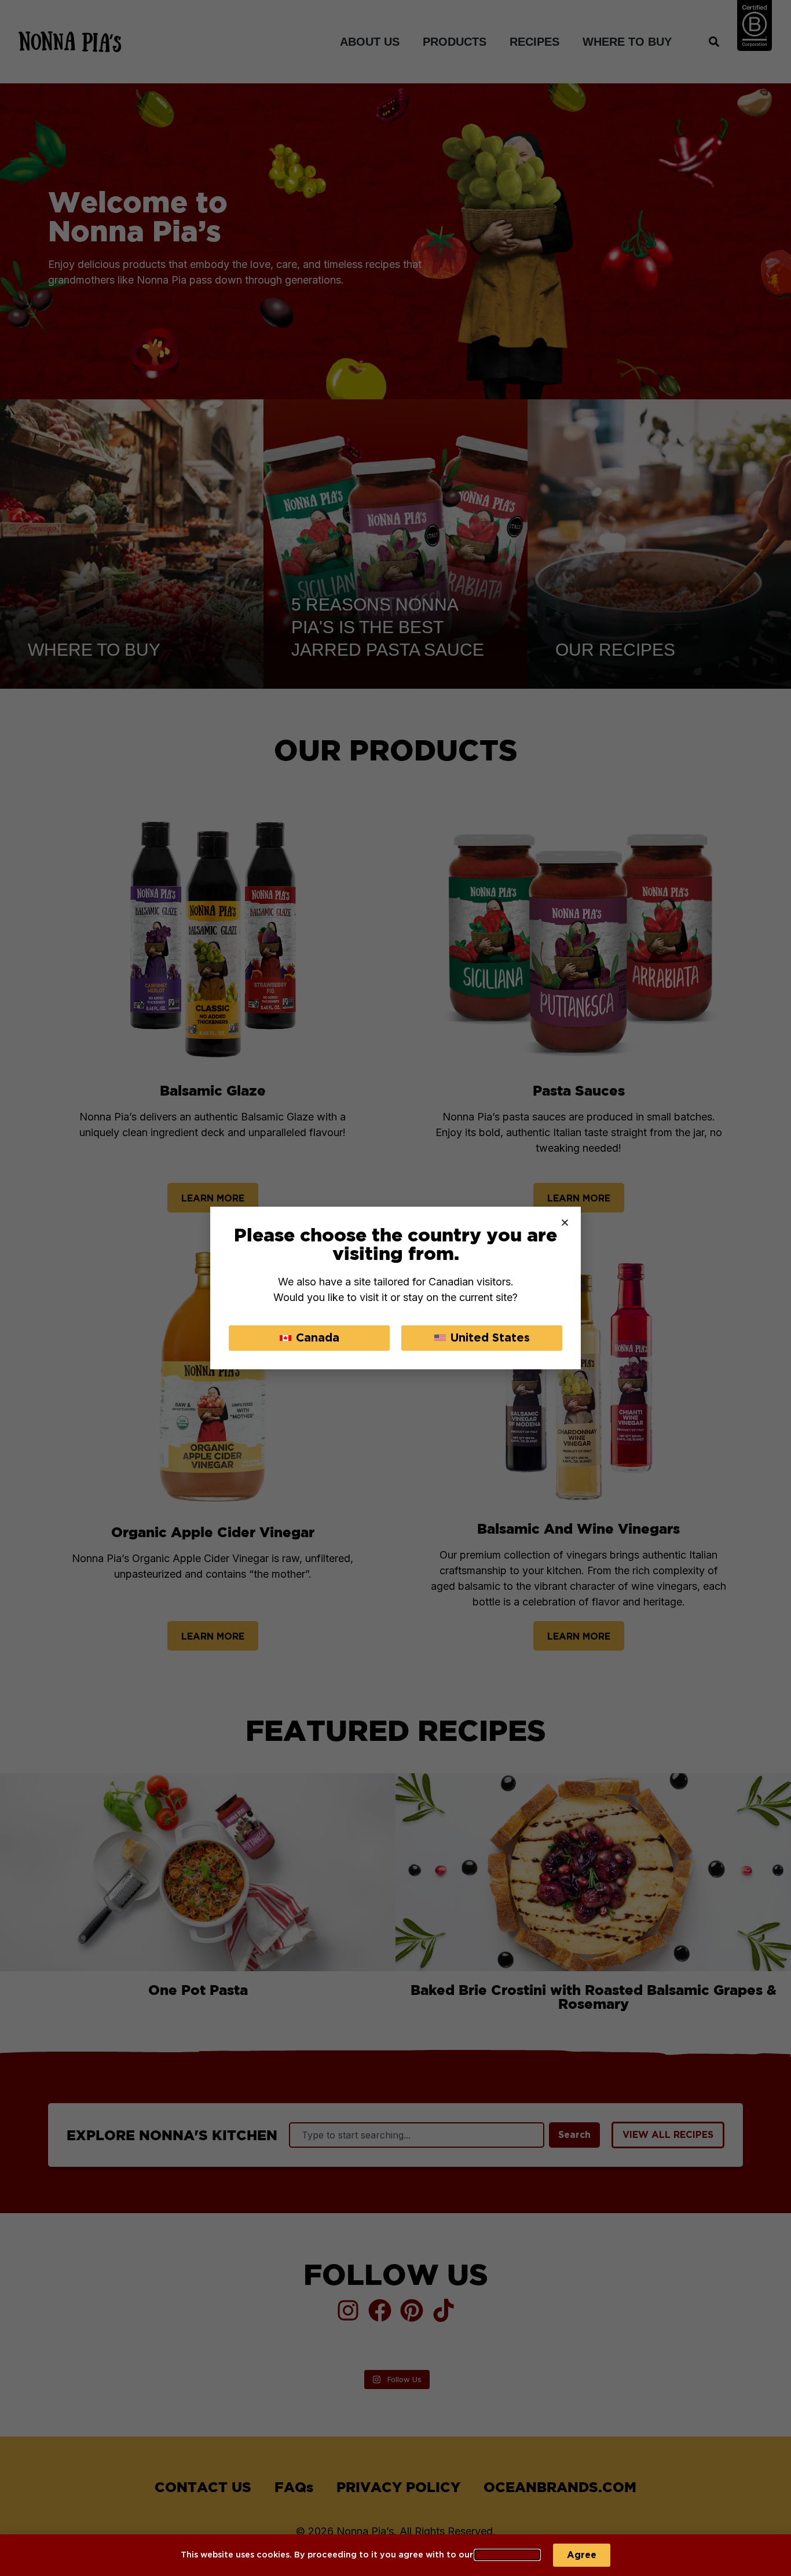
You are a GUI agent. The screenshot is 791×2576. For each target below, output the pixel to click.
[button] (565, 1223)
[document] (395, 1288)
